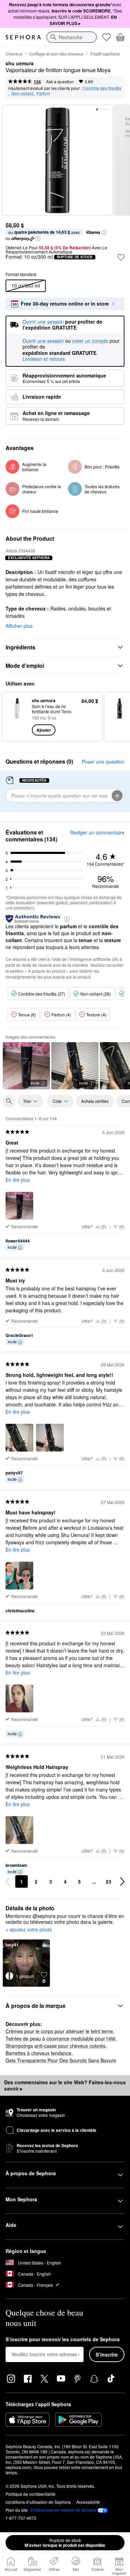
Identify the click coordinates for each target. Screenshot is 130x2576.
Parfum (43, 93)
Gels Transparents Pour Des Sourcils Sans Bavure (61, 2060)
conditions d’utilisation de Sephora (38, 2502)
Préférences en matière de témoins (63, 2510)
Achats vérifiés (95, 1101)
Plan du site (17, 2510)
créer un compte (90, 341)
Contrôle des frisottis (102, 88)
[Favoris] (106, 37)
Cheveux (14, 54)
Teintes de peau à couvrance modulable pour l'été (60, 2038)
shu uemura (20, 64)
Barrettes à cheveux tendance (38, 2053)
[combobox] (72, 37)
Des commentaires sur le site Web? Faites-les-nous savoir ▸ (65, 2085)
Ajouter (44, 730)
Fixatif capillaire (105, 54)
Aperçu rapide (15, 716)
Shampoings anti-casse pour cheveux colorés (55, 2046)
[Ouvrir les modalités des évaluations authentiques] (67, 919)
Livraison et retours (44, 359)
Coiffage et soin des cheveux (56, 54)
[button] (104, 233)
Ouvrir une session (43, 341)
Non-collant (22, 93)
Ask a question (60, 81)
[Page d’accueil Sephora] (23, 37)
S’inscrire (107, 2354)
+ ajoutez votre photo (29, 1930)
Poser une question (103, 762)
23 (109, 1881)
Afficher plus (19, 626)
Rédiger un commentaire (97, 832)
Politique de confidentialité (31, 2494)
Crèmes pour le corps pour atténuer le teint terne (59, 2031)
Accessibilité (88, 2502)
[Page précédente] (8, 1881)
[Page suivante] (122, 1881)
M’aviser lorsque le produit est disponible (65, 2543)
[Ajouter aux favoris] (121, 257)
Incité (35, 1083)
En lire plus (18, 1180)
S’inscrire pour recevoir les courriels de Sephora (63, 2340)
